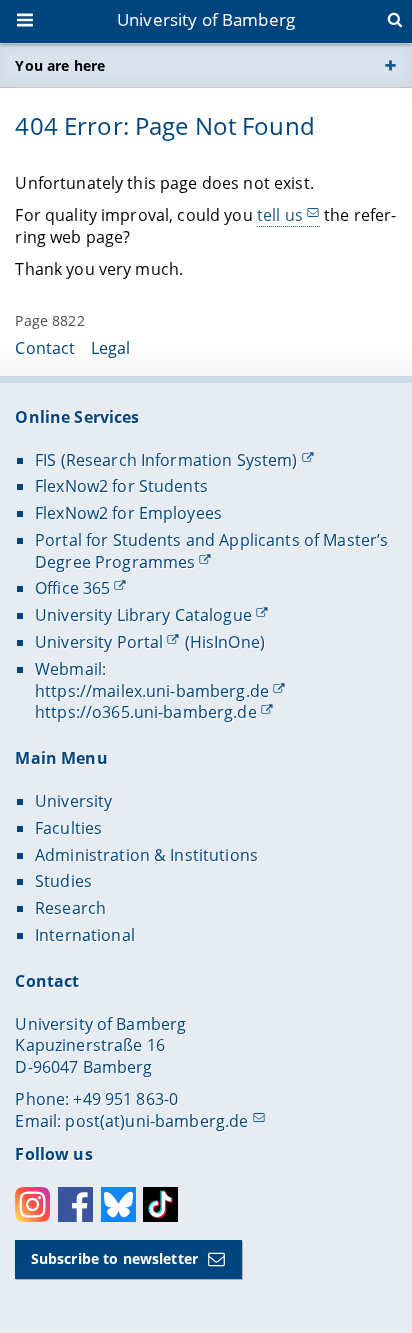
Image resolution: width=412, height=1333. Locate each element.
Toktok (160, 1204)
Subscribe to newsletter (114, 1258)
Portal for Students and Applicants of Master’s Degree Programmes (211, 551)
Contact (45, 348)
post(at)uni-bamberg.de (156, 1121)
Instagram (32, 1204)
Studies (63, 881)
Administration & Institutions (146, 855)
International (85, 935)
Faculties (68, 828)
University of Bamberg (206, 19)
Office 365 (72, 588)
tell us (280, 215)
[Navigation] (27, 22)
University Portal (99, 642)
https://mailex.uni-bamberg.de (152, 691)
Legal (111, 348)
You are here (60, 65)
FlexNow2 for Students (121, 486)
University (73, 801)
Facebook (75, 1204)
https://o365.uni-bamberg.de (146, 712)
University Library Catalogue (143, 615)
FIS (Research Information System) (166, 460)
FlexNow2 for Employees (128, 513)
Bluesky (118, 1204)
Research (70, 908)
